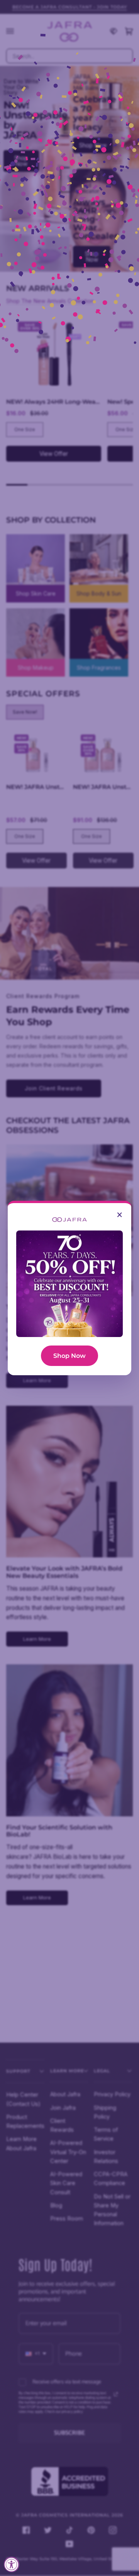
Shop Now (69, 1356)
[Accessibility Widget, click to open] (12, 2564)
